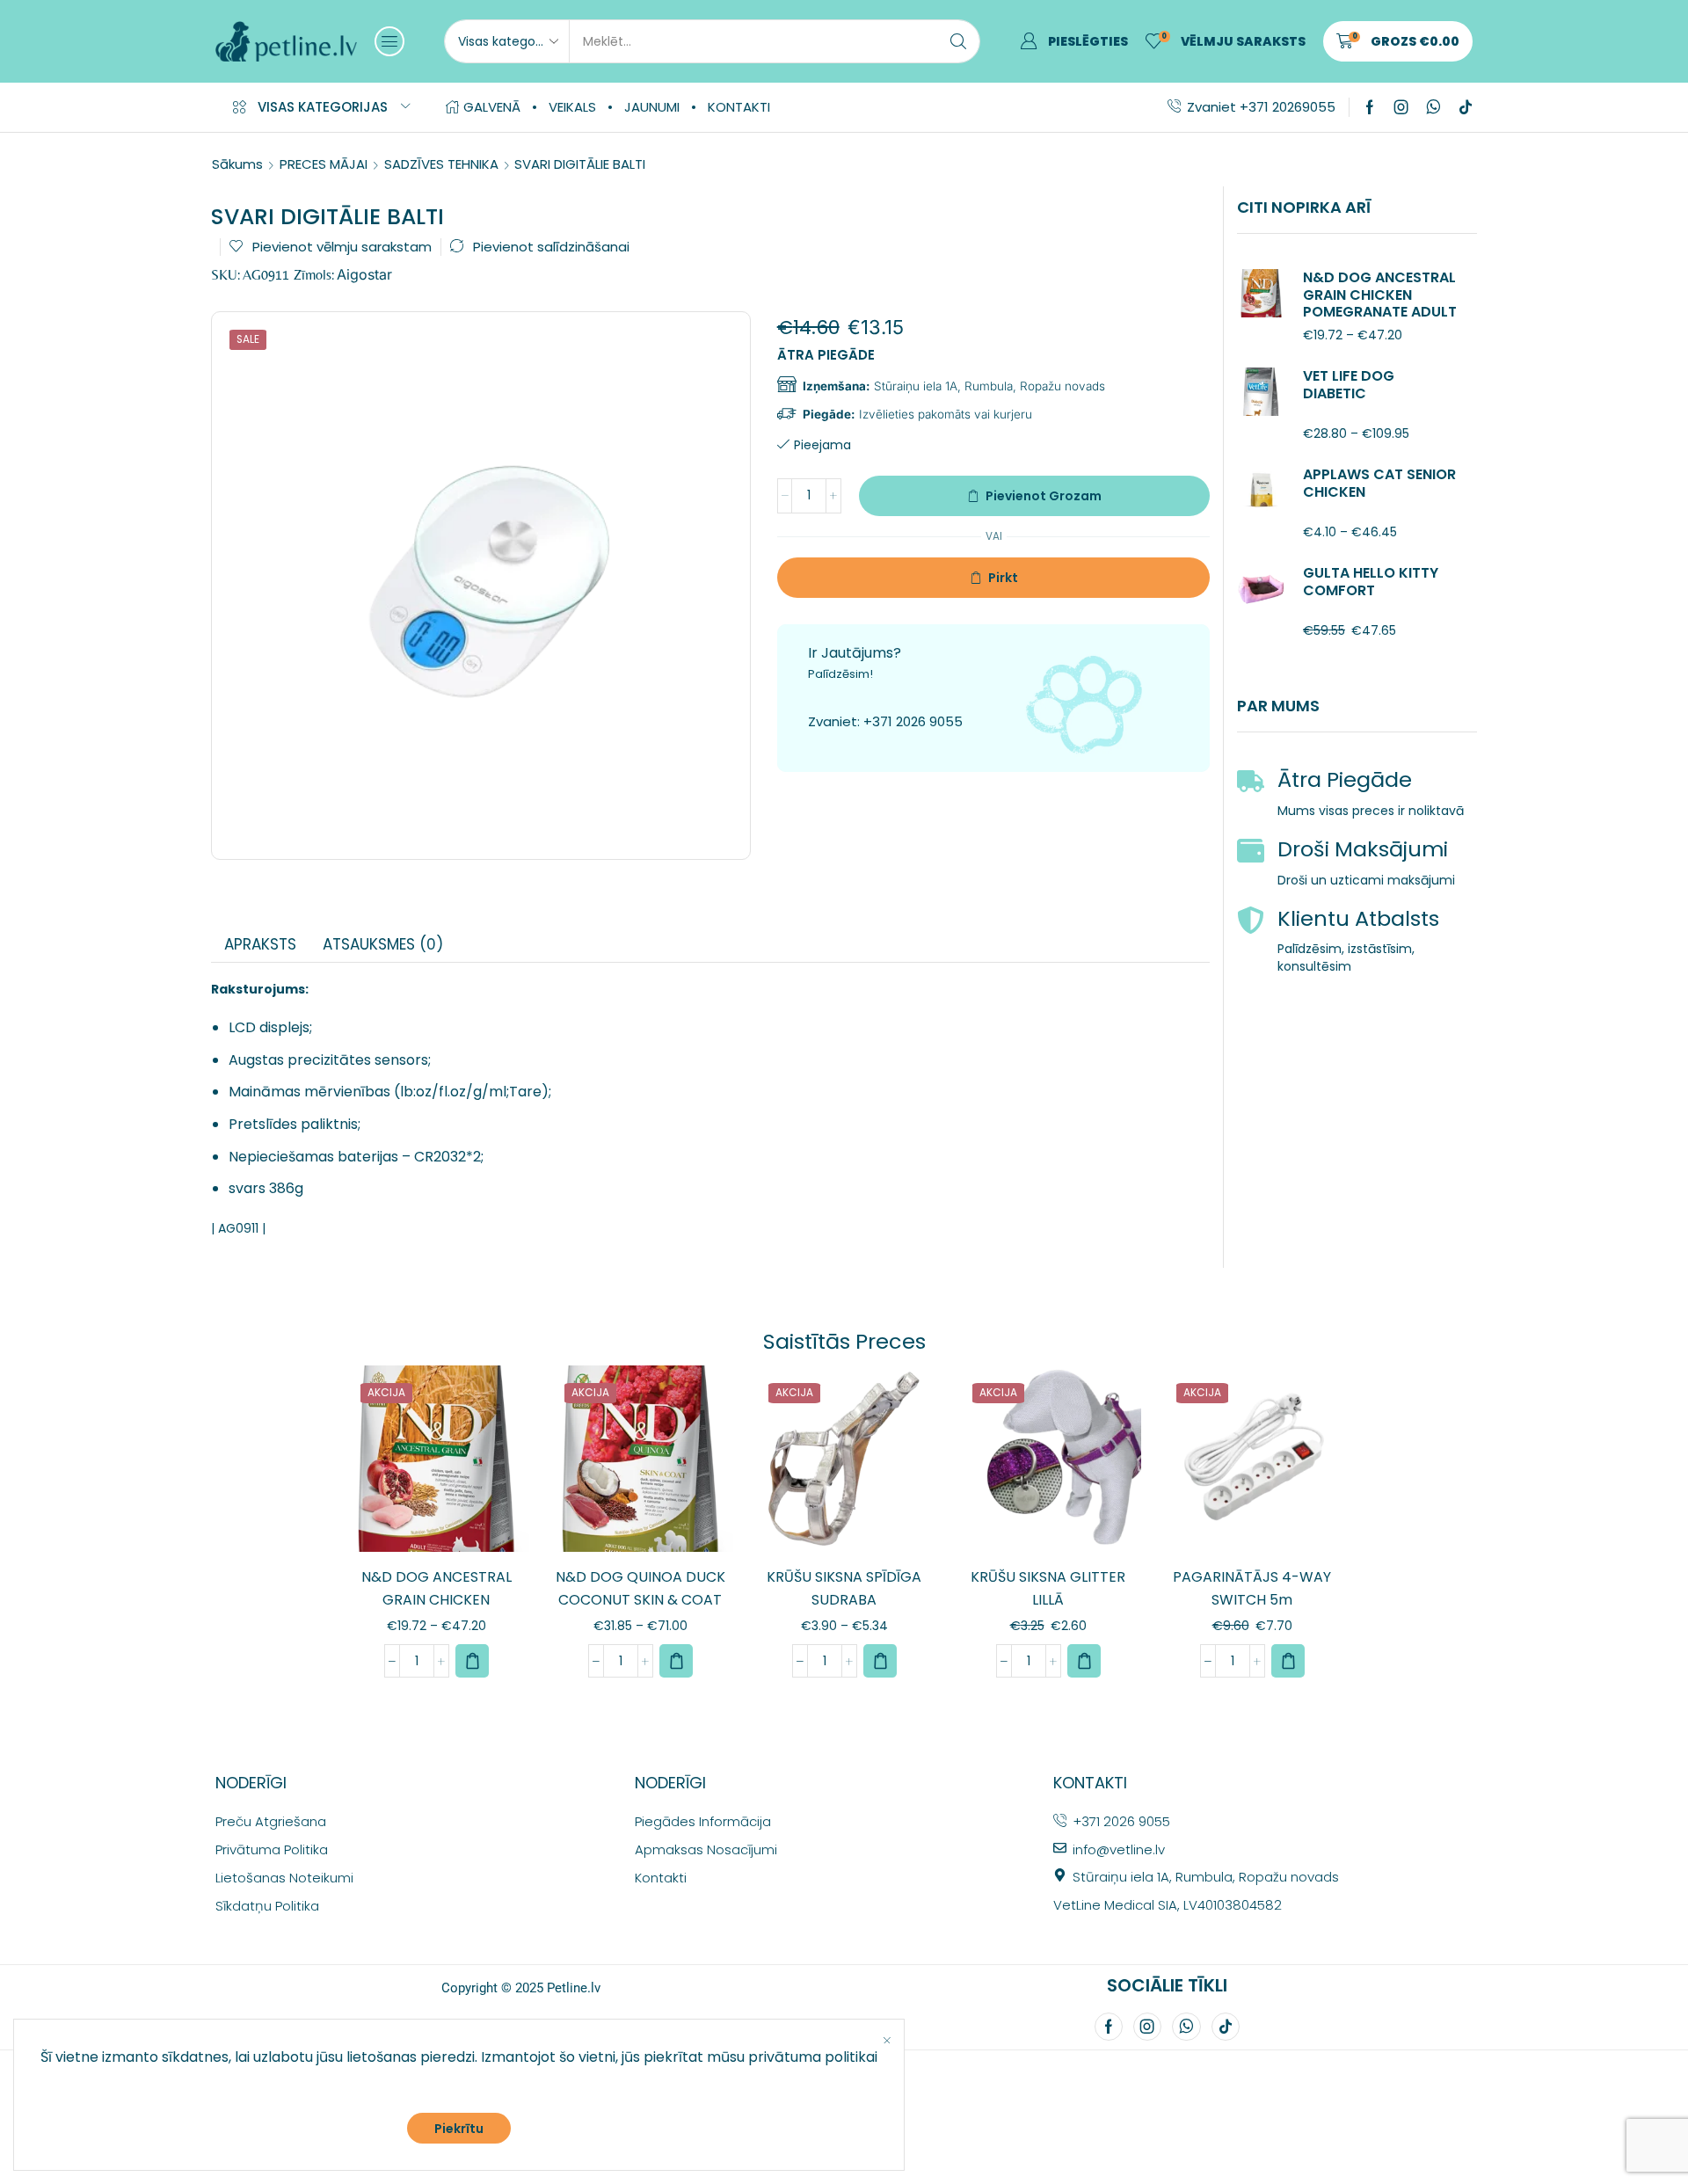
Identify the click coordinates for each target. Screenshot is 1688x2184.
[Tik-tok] (1466, 107)
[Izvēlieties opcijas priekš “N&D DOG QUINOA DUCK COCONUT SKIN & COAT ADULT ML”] (676, 1661)
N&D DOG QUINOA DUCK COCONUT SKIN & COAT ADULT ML (640, 1600)
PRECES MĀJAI (324, 164)
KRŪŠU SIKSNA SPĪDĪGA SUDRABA (844, 1588)
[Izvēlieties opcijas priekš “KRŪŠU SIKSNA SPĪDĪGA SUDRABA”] (880, 1661)
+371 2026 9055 (913, 721)
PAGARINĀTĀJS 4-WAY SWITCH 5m (1252, 1588)
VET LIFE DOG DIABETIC (1349, 384)
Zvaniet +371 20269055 (1261, 107)
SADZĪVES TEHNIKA (441, 164)
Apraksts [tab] (260, 944)
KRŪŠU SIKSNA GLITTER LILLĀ (1048, 1588)
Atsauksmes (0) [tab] (383, 944)
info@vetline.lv (1119, 1849)
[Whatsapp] (1433, 107)
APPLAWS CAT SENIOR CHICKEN (1379, 483)
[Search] (958, 41)
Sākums (237, 164)
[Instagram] (1401, 107)
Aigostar (364, 274)
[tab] (260, 944)
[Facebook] (1370, 107)
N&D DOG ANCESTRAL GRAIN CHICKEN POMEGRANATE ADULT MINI (1380, 303)
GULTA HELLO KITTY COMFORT (1371, 581)
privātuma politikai (813, 2057)
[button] (389, 41)
